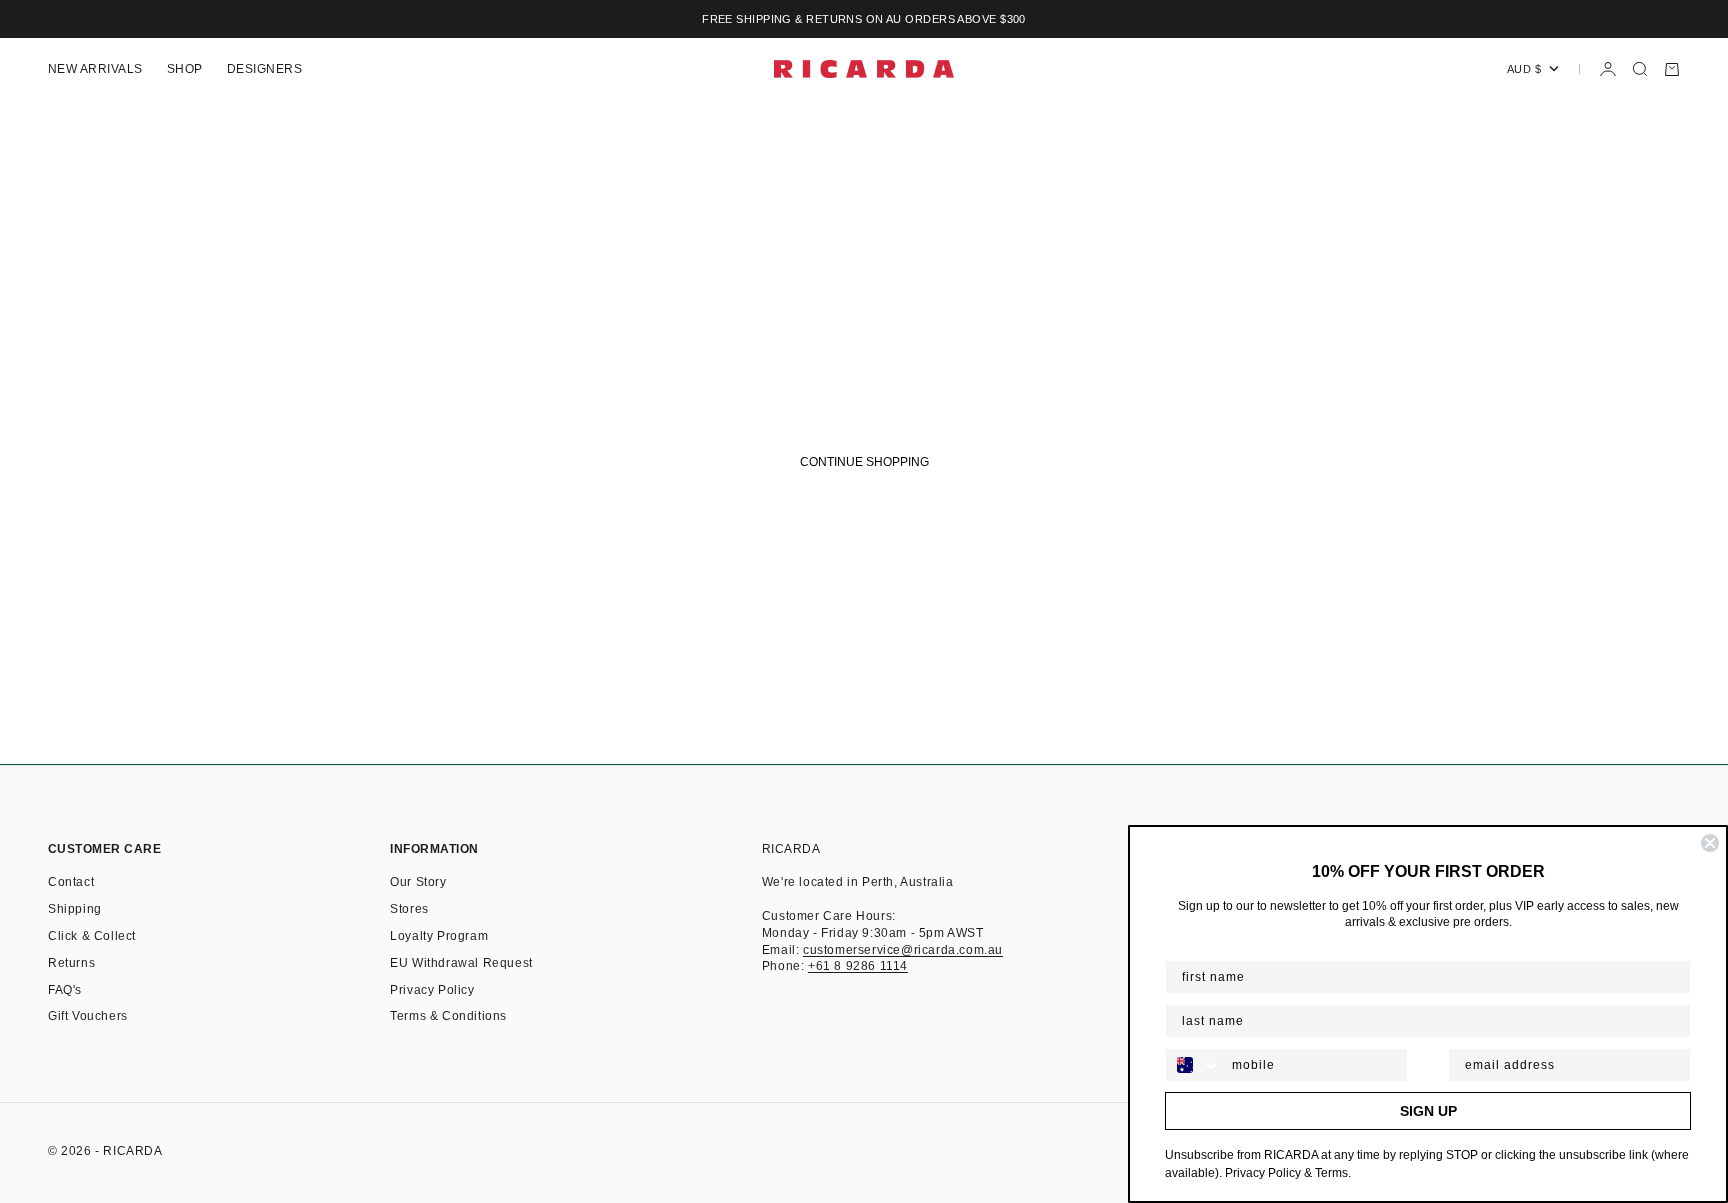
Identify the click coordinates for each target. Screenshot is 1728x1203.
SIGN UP (1428, 1111)
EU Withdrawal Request (461, 963)
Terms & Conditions (448, 1016)
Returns (71, 963)
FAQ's (65, 990)
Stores (409, 909)
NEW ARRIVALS (95, 69)
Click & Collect (92, 936)
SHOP (185, 69)
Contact (71, 882)
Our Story (418, 882)
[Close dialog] (1710, 843)
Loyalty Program (439, 936)
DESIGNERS (264, 69)
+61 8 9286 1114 (858, 966)
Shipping (75, 909)
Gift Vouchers (88, 1016)
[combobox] (1194, 1065)
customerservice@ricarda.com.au (903, 950)
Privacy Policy (432, 990)
